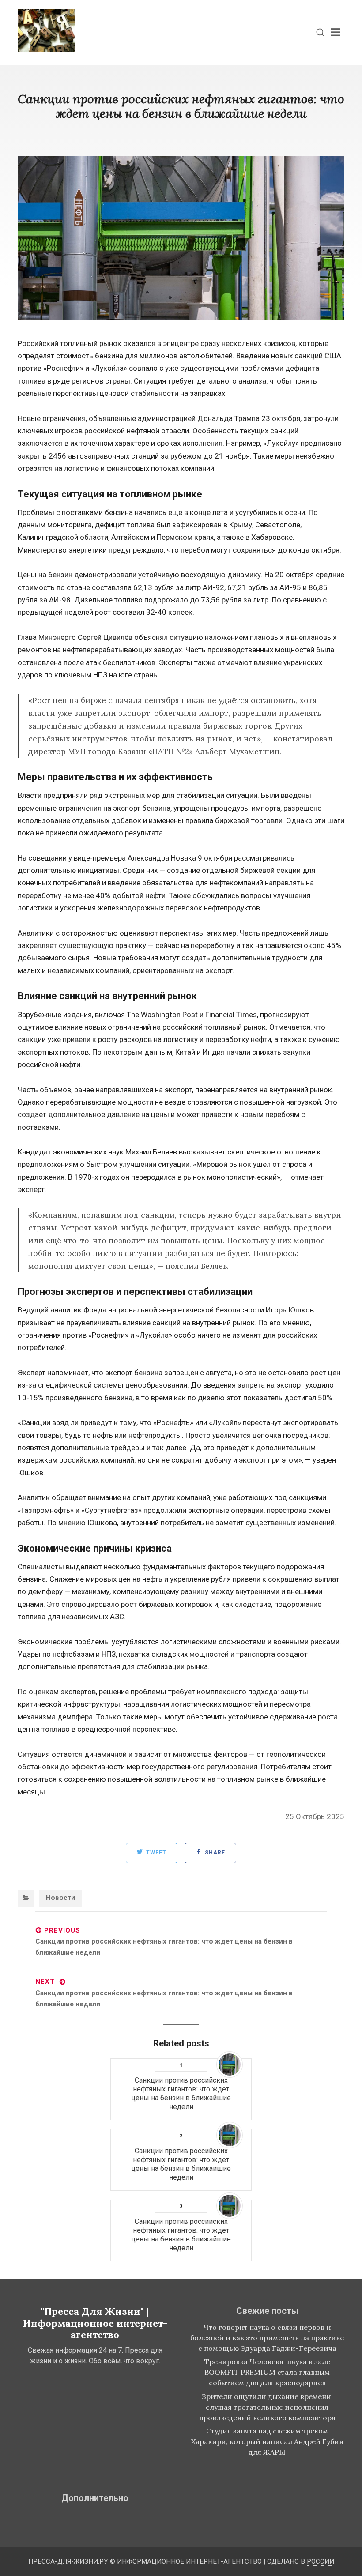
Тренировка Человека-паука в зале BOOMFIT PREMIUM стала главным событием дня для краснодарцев (267, 2372)
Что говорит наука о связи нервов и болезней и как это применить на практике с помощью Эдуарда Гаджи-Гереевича (267, 2338)
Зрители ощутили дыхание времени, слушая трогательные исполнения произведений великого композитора (267, 2407)
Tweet (155, 1853)
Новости (60, 1898)
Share (214, 1853)
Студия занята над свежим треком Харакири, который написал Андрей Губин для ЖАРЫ (267, 2441)
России (321, 2561)
